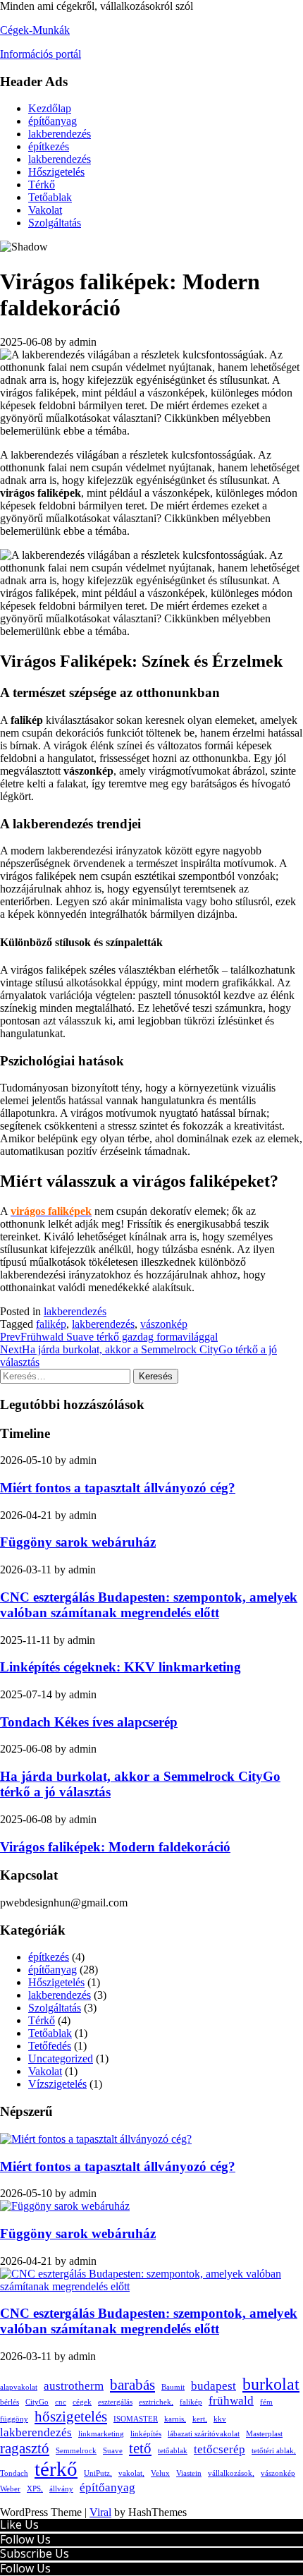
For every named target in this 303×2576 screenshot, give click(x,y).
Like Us (19, 2524)
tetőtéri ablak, (274, 2451)
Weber (10, 2489)
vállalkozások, (231, 2473)
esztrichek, (156, 2402)
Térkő (42, 185)
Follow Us (25, 2539)
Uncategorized (61, 2058)
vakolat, (131, 2473)
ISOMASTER (136, 2419)
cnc (61, 2402)
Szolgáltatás (55, 223)
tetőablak (173, 2451)
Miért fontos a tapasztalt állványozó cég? (118, 1488)
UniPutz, (98, 2473)
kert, (200, 2419)
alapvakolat (19, 2387)
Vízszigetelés (57, 2084)
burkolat (271, 2384)
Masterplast (264, 2434)
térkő (56, 2469)
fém (266, 2402)
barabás (132, 2385)
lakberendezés (60, 134)
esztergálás (115, 2402)
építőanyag (52, 121)
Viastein (189, 2473)
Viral (100, 2512)
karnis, (175, 2419)
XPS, (35, 2489)
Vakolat (45, 210)
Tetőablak (50, 197)
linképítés (146, 2434)
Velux (160, 2473)
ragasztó (25, 2448)
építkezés (49, 146)
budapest (214, 2386)
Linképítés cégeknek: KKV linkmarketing (120, 1667)
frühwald (231, 2401)
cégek (82, 2402)
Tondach (14, 2473)
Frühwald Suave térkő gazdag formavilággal (109, 1337)
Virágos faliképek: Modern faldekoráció (115, 1847)
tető (140, 2448)
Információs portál (41, 54)
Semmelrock (76, 2451)
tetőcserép (219, 2449)
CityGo (37, 2402)
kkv (220, 2419)
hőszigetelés (71, 2417)
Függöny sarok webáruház (78, 1542)
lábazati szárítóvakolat (204, 2434)
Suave (113, 2451)
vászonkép (164, 1324)
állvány (61, 2489)
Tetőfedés (50, 2046)
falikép (51, 1324)
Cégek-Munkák (35, 30)
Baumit (173, 2387)
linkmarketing (101, 2434)
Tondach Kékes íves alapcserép (89, 1722)
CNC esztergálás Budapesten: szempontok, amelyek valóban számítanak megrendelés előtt (149, 1605)
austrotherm (74, 2386)
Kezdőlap (50, 108)
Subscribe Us (35, 2553)
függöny (14, 2419)
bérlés (10, 2402)
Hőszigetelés (56, 172)
